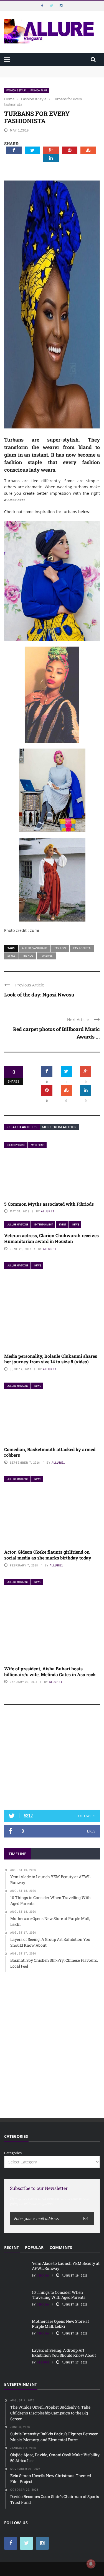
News (76, 1224)
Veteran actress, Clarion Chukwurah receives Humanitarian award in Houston (51, 1238)
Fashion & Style (16, 90)
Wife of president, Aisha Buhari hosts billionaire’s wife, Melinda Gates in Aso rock (50, 1671)
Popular (34, 2247)
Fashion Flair (39, 90)
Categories (13, 2153)
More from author (59, 1127)
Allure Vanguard (35, 948)
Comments (61, 2247)
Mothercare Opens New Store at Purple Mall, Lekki (60, 2324)
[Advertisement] (52, 1760)
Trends (28, 956)
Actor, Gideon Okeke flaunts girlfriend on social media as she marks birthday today (48, 1555)
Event (63, 1224)
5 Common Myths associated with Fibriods (49, 1204)
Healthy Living (16, 1145)
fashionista (82, 948)
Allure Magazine (18, 1224)
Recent (12, 2247)
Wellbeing (38, 1145)
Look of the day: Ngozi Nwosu (39, 995)
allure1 (48, 1211)
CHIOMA (43, 2275)
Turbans (46, 956)
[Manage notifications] (91, 2564)
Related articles (22, 1127)
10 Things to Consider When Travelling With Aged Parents (59, 2295)
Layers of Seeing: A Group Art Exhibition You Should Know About (64, 2353)
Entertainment (44, 1224)
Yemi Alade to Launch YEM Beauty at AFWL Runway (50, 69)
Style (11, 956)
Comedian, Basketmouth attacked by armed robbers (50, 1452)
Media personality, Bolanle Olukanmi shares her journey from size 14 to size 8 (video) (51, 1359)
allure (43, 2362)
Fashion (60, 948)
